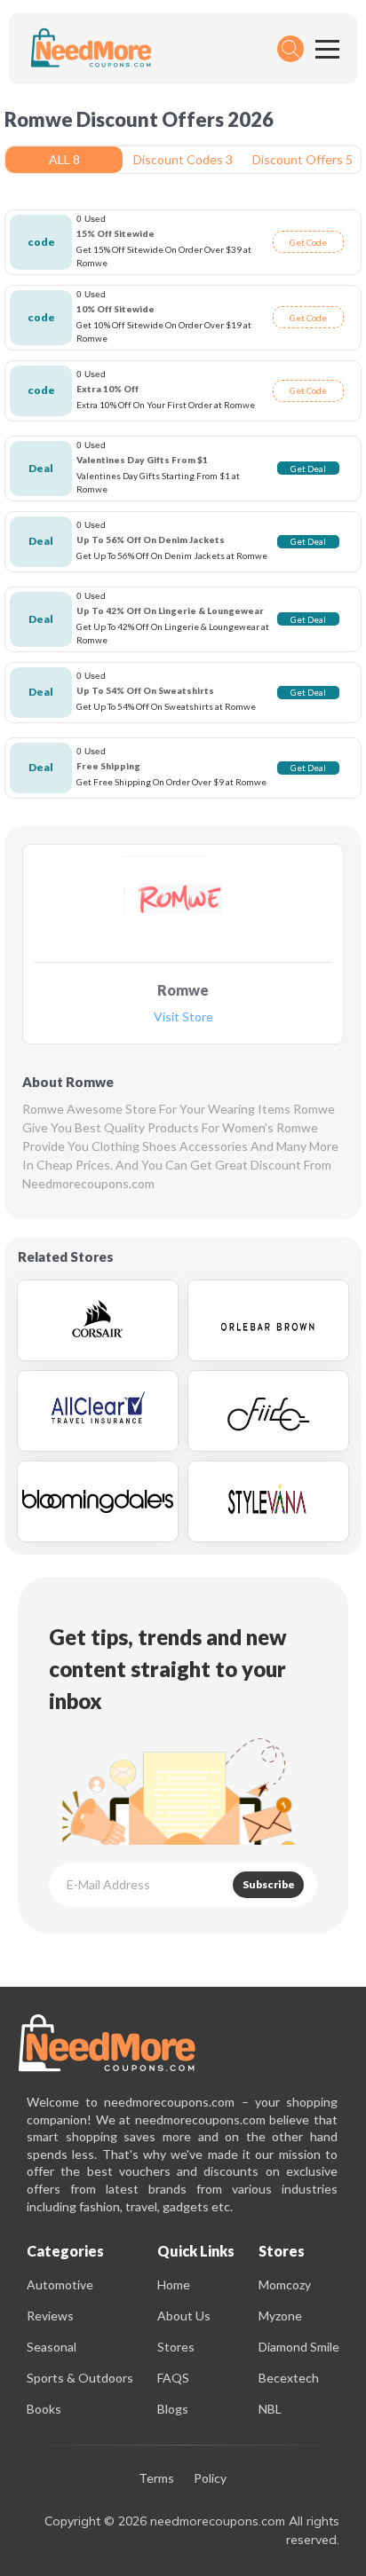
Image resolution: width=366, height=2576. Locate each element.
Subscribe (269, 1884)
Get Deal (308, 469)
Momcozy (285, 2285)
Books (44, 2409)
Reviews (50, 2316)
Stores (176, 2347)
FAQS (173, 2378)
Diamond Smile (299, 2347)
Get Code (308, 242)
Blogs (173, 2409)
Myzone (280, 2316)
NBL (270, 2409)
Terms (156, 2479)
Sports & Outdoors (80, 2378)
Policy (210, 2479)
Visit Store (183, 1017)
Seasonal (52, 2347)
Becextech (289, 2378)
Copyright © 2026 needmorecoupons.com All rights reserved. (192, 2530)
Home (174, 2285)
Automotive (60, 2285)
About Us (184, 2316)
